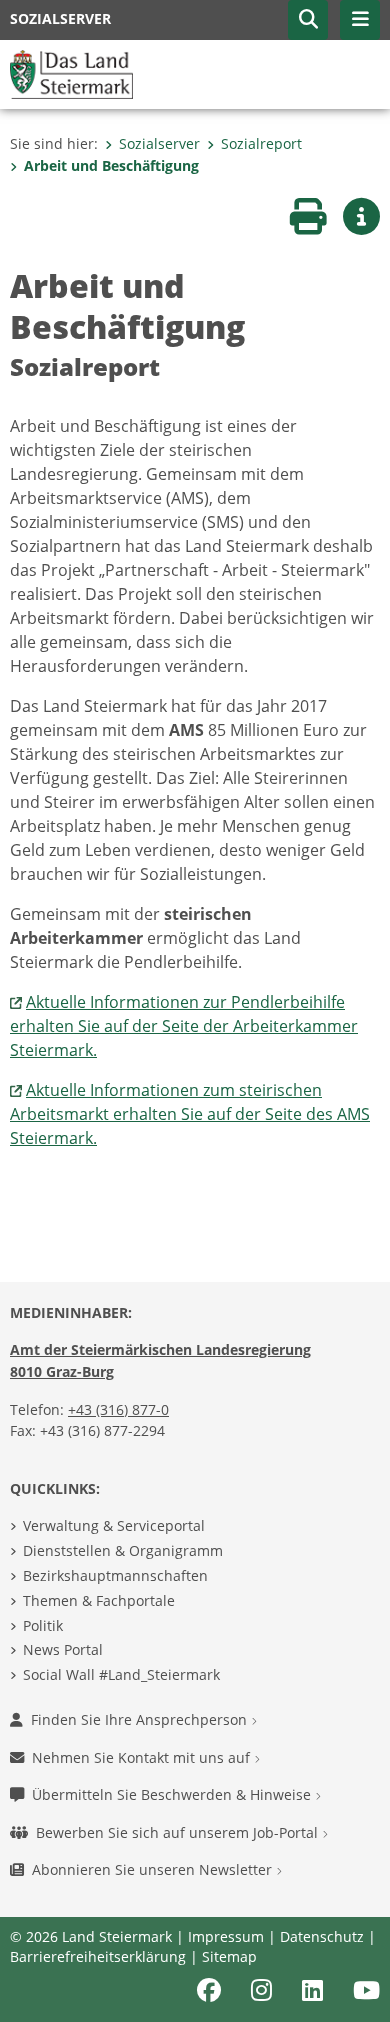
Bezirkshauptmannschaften (115, 1575)
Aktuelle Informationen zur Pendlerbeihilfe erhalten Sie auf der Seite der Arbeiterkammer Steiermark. (184, 1026)
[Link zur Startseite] (71, 73)
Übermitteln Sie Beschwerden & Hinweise (173, 1794)
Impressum (226, 1936)
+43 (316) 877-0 (118, 1409)
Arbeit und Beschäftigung (111, 165)
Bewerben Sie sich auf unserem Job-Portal (179, 1832)
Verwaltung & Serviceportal (114, 1525)
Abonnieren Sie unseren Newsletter (154, 1869)
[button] (308, 20)
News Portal (63, 1649)
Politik (43, 1625)
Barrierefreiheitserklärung (98, 1956)
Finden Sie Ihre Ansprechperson (141, 1719)
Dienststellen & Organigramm (123, 1550)
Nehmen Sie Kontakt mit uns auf (143, 1757)
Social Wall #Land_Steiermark (121, 1674)
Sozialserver (159, 143)
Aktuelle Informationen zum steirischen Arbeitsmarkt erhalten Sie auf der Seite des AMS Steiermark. (190, 1114)
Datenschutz (322, 1936)
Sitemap (229, 1956)
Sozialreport (261, 143)
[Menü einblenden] (360, 20)
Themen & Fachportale (99, 1600)
